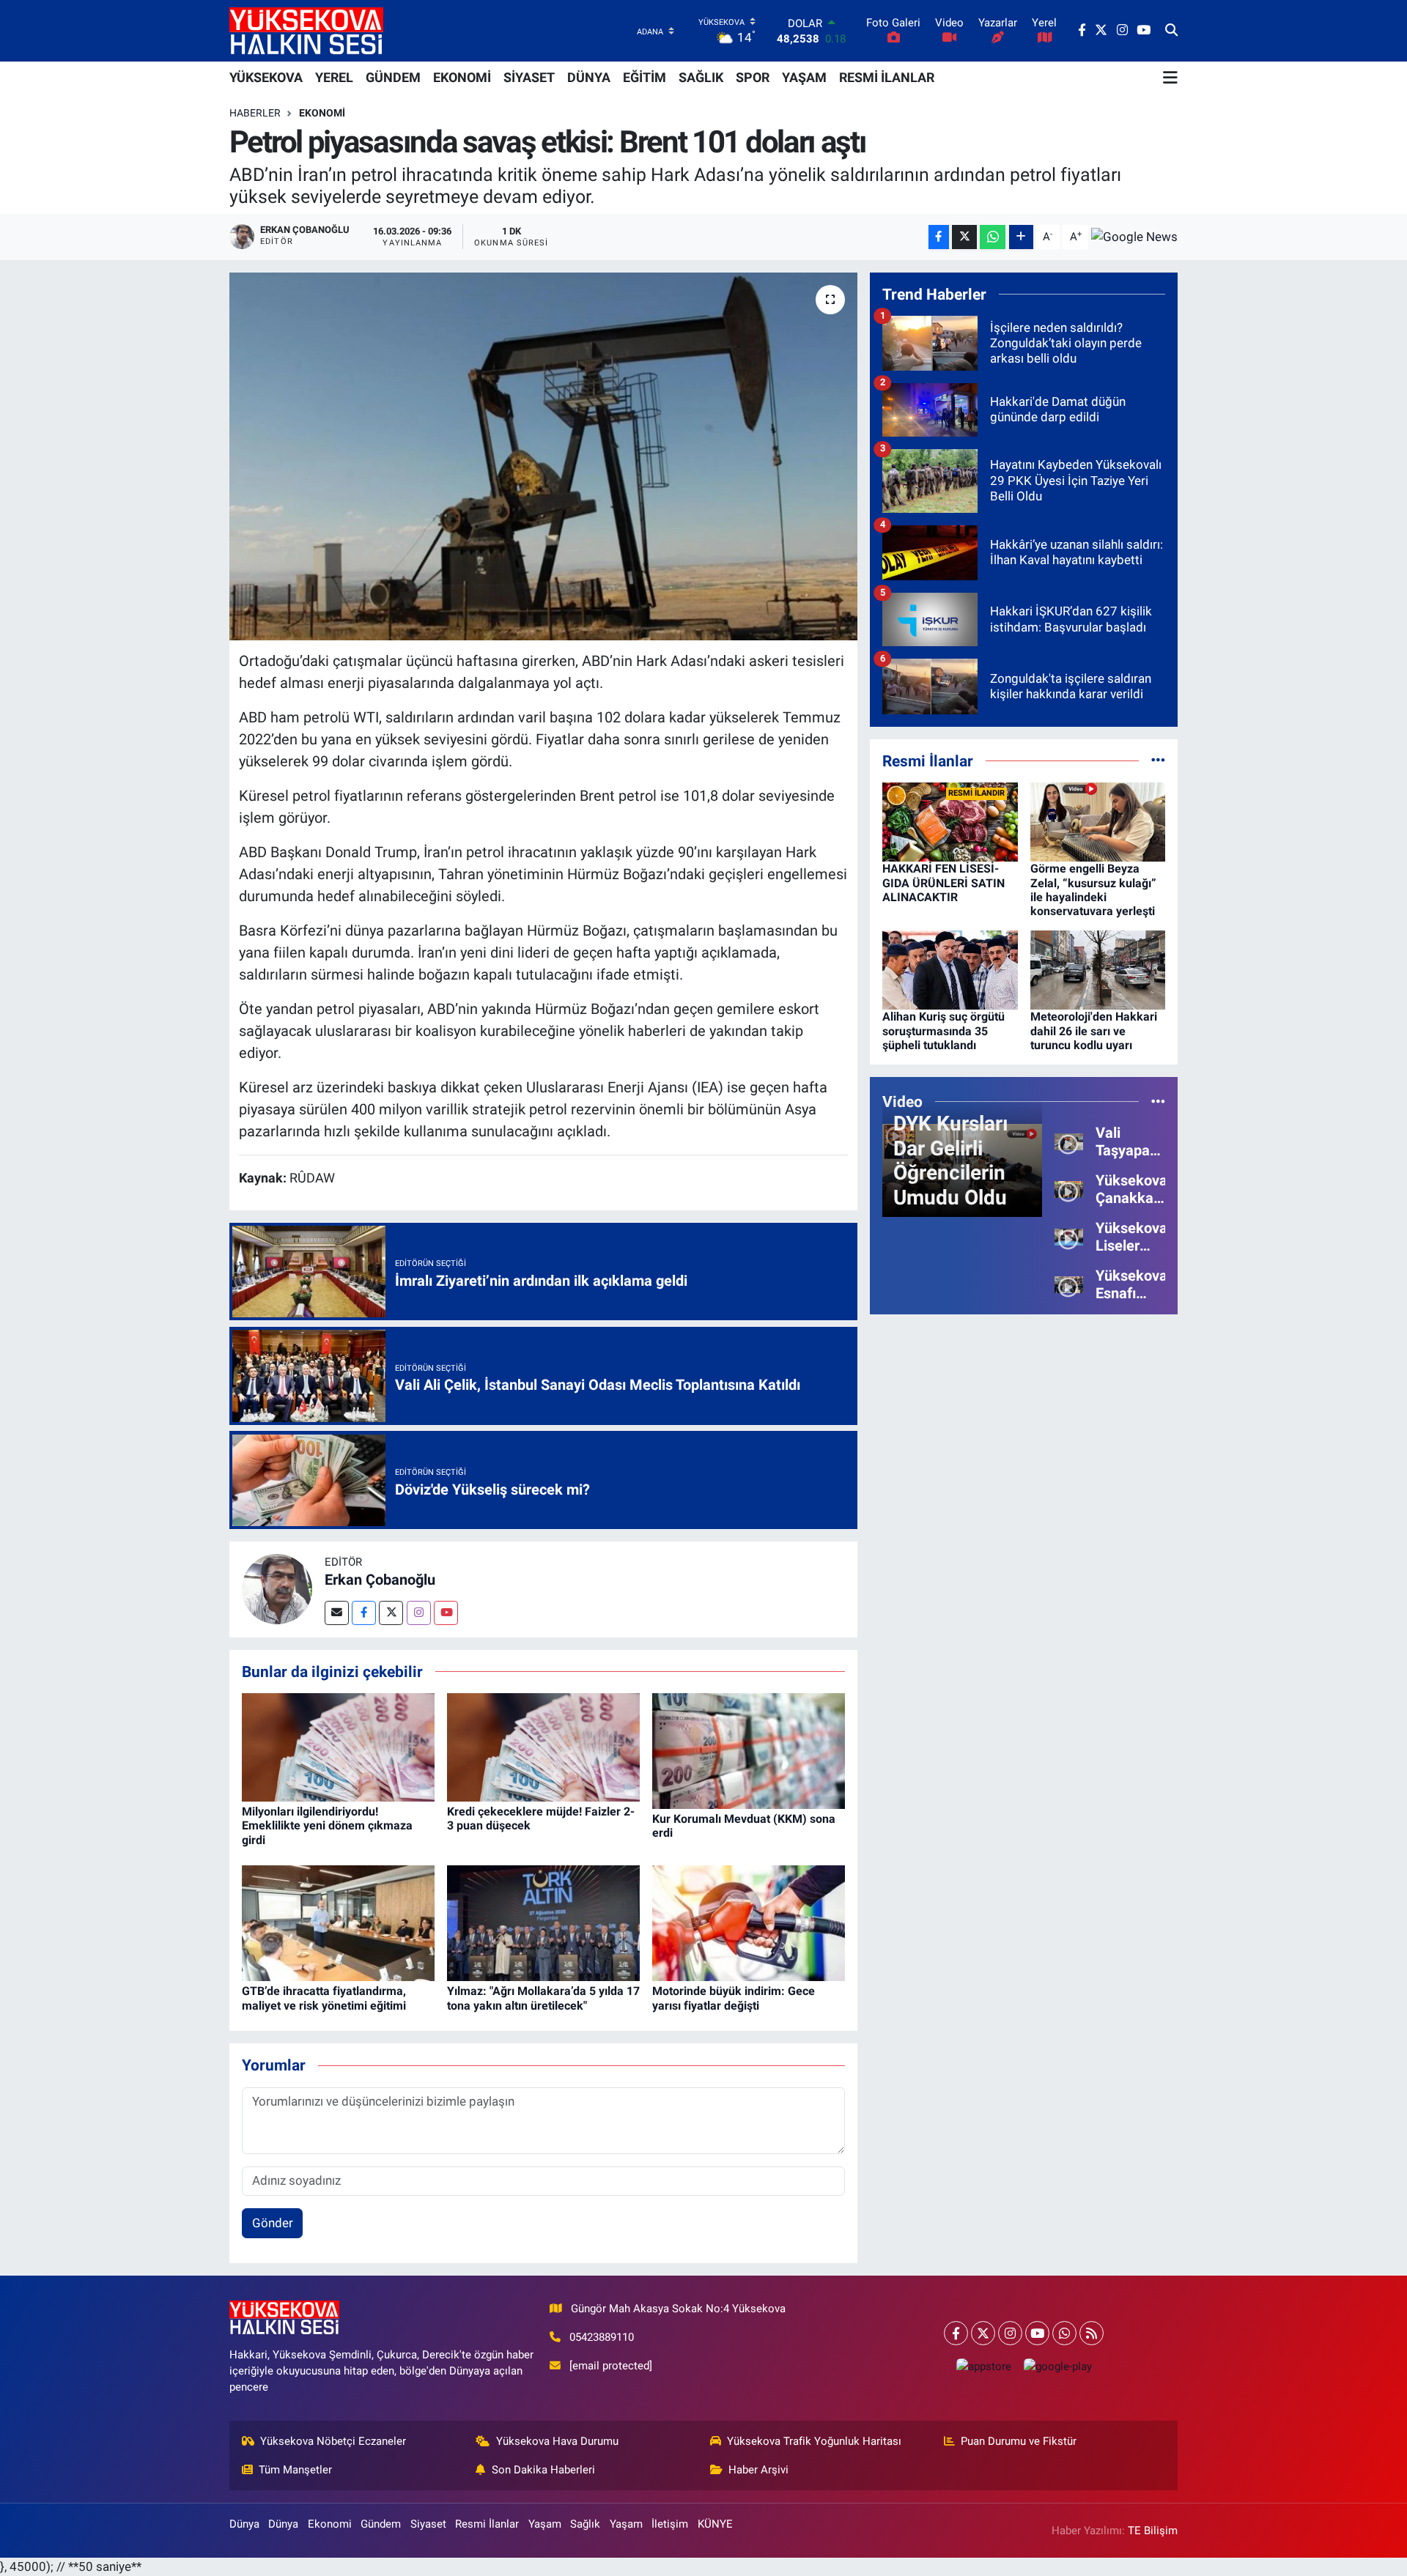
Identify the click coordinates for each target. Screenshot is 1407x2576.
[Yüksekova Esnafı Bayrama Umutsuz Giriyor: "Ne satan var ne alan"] (1069, 1284)
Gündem (381, 2524)
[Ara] (1171, 31)
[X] (983, 2333)
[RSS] (1092, 2333)
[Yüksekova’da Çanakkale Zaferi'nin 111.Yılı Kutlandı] (1069, 1188)
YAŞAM (804, 77)
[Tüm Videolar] (1158, 1101)
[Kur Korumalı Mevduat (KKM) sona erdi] (749, 1750)
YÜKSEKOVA (266, 77)
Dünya (244, 2524)
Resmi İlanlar (487, 2524)
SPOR (753, 77)
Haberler (255, 113)
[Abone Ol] (1134, 237)
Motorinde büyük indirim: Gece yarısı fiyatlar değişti (734, 1998)
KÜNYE (715, 2524)
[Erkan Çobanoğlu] (277, 1588)
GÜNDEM (393, 77)
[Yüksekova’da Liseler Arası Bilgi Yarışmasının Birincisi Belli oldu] (1069, 1236)
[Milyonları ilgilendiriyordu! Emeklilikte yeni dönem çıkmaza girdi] (338, 1747)
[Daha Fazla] (1021, 237)
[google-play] (1057, 2366)
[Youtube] (446, 1613)
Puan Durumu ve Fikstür (1019, 2441)
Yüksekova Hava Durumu (557, 2441)
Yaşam (545, 2524)
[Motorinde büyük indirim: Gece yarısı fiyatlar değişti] (749, 1922)
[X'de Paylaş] (964, 237)
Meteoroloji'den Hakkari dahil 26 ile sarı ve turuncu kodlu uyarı (1094, 1030)
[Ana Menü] (1170, 78)
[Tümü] (1158, 760)
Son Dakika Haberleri (543, 2470)
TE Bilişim (1153, 2531)
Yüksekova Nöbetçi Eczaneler (333, 2441)
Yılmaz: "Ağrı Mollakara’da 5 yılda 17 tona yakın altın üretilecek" (543, 1998)
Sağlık (585, 2524)
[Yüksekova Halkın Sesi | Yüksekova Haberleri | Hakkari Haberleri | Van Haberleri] (306, 30)
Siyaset (428, 2524)
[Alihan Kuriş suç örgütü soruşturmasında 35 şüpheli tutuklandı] (950, 969)
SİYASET (529, 77)
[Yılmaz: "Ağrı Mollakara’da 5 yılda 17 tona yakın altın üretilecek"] (543, 1922)
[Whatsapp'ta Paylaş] (993, 237)
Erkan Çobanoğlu (380, 1580)
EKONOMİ (462, 77)
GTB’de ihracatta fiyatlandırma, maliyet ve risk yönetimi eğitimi (324, 1998)
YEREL (334, 77)
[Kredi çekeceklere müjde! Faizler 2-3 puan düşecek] (543, 1747)
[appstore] (983, 2366)
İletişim (670, 2524)
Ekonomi (322, 113)
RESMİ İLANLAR (887, 77)
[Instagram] (419, 1613)
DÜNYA (589, 77)
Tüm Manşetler (295, 2470)
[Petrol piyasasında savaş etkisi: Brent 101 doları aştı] (543, 456)
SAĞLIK (701, 77)
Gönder (273, 2223)
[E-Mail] (337, 1613)
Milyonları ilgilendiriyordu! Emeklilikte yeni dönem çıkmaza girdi (327, 1825)
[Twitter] (391, 1613)
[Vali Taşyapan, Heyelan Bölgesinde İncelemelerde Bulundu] (1069, 1141)
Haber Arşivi (758, 2470)
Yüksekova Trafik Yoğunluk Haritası (814, 2441)
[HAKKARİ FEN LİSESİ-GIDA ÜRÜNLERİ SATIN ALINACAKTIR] (950, 821)
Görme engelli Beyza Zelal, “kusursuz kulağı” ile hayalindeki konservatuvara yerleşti (1093, 890)
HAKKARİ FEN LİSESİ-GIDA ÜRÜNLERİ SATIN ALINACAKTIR (943, 882)
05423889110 (602, 2337)
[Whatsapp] (1064, 2333)
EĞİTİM (645, 77)
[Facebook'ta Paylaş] (939, 237)
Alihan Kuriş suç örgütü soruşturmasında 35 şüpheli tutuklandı (943, 1030)
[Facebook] (364, 1613)
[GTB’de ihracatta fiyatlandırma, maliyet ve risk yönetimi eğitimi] (338, 1922)
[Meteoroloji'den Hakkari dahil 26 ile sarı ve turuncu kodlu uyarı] (1098, 969)
